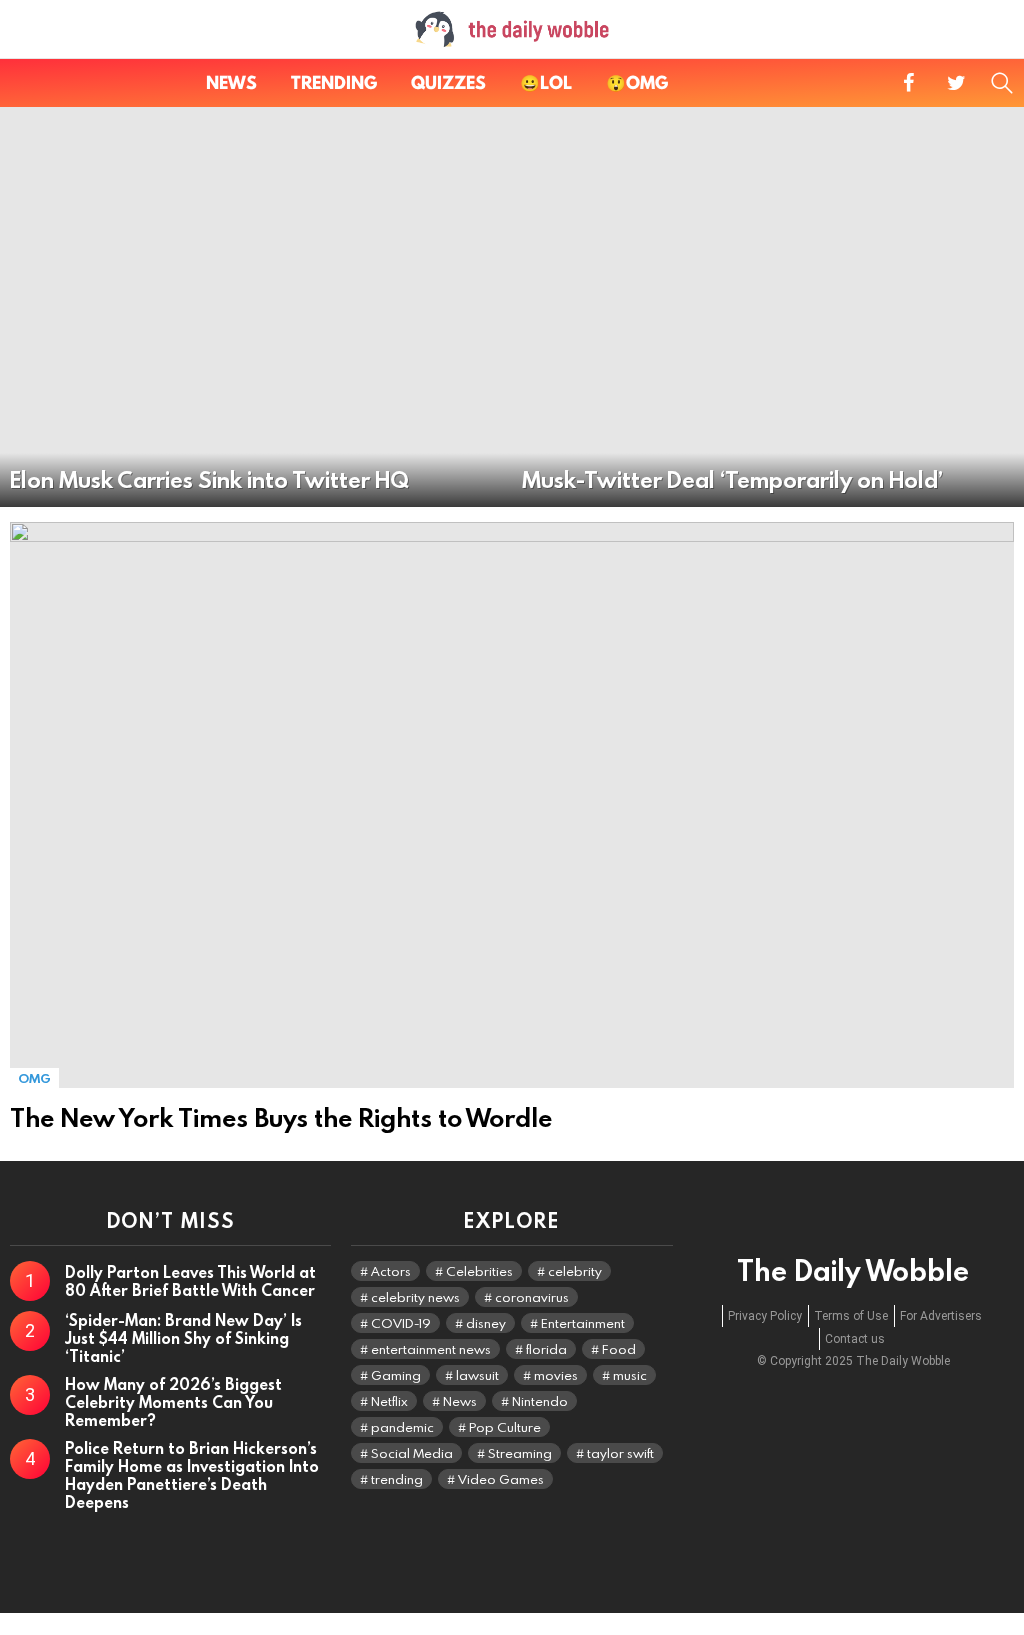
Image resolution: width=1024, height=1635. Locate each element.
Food (619, 1349)
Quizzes (448, 82)
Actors (391, 1271)
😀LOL (546, 82)
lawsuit (477, 1375)
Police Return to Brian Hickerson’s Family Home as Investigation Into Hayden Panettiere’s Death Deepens (192, 1475)
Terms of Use (851, 1316)
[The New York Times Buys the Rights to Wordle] (512, 805)
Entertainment (583, 1323)
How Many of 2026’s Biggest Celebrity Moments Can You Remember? (173, 1402)
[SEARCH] (1002, 83)
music (630, 1375)
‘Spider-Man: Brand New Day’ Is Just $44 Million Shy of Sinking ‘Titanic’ (183, 1338)
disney (486, 1323)
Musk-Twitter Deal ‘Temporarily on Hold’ (732, 479)
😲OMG (637, 82)
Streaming (520, 1453)
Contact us (855, 1339)
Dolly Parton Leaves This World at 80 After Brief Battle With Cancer (190, 1281)
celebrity (575, 1271)
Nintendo (540, 1401)
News (231, 82)
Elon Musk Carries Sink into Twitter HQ (209, 479)
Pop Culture (505, 1427)
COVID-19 (401, 1323)
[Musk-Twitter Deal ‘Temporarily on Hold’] (768, 307)
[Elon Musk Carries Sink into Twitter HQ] (256, 307)
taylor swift (620, 1453)
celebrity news (415, 1297)
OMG (34, 1078)
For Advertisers (941, 1316)
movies (556, 1375)
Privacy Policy (765, 1316)
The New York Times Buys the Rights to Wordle (281, 1117)
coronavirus (532, 1297)
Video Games (501, 1479)
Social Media (412, 1453)
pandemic (402, 1427)
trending (397, 1479)
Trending (334, 82)
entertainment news (431, 1349)
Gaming (396, 1375)
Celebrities (479, 1271)
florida (546, 1349)
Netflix (389, 1401)
